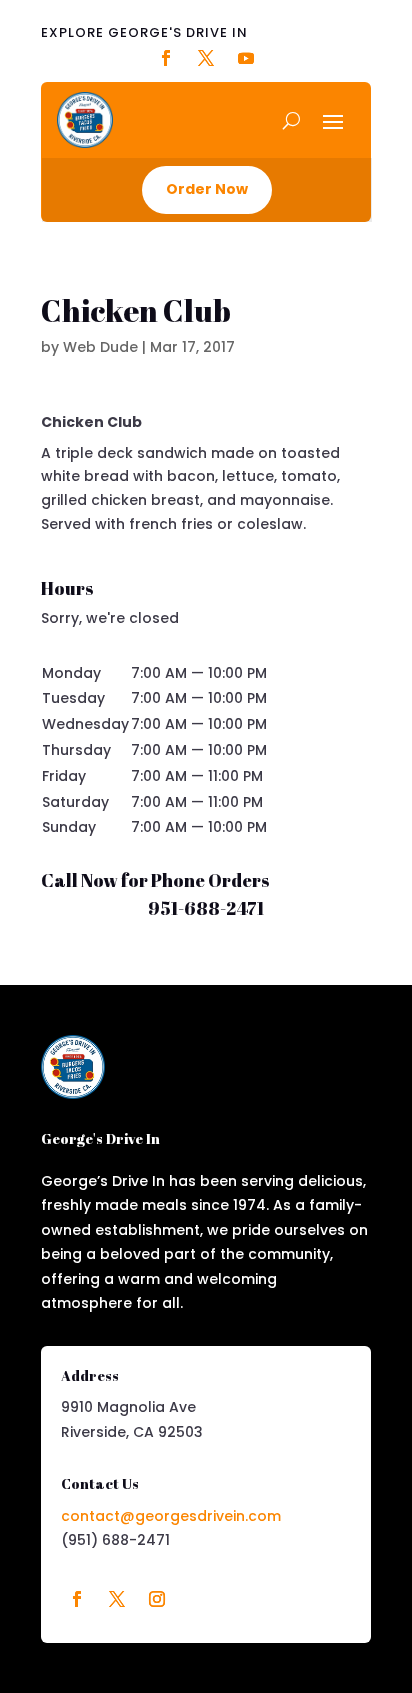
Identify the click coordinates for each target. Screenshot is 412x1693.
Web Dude (100, 347)
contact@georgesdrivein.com (171, 1516)
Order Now (207, 189)
